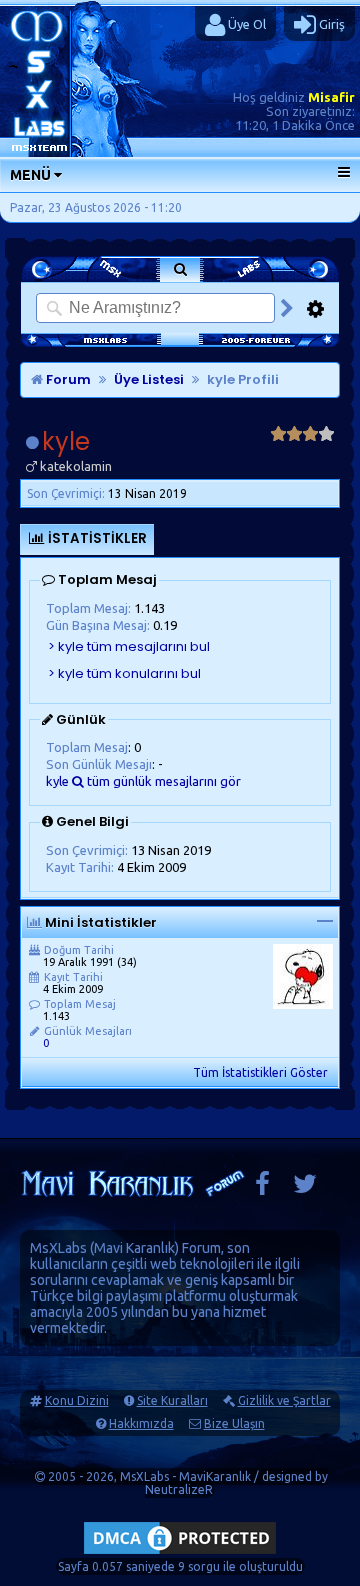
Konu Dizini (77, 1400)
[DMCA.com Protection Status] (180, 1553)
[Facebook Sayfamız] (262, 1188)
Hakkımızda (141, 1423)
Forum (67, 379)
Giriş (330, 24)
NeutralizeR (179, 1489)
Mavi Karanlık (134, 1248)
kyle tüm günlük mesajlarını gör (143, 781)
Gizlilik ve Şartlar (284, 1400)
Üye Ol (245, 24)
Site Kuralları (172, 1400)
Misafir (331, 97)
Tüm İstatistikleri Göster (260, 1072)
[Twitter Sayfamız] (305, 1188)
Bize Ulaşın (234, 1423)
